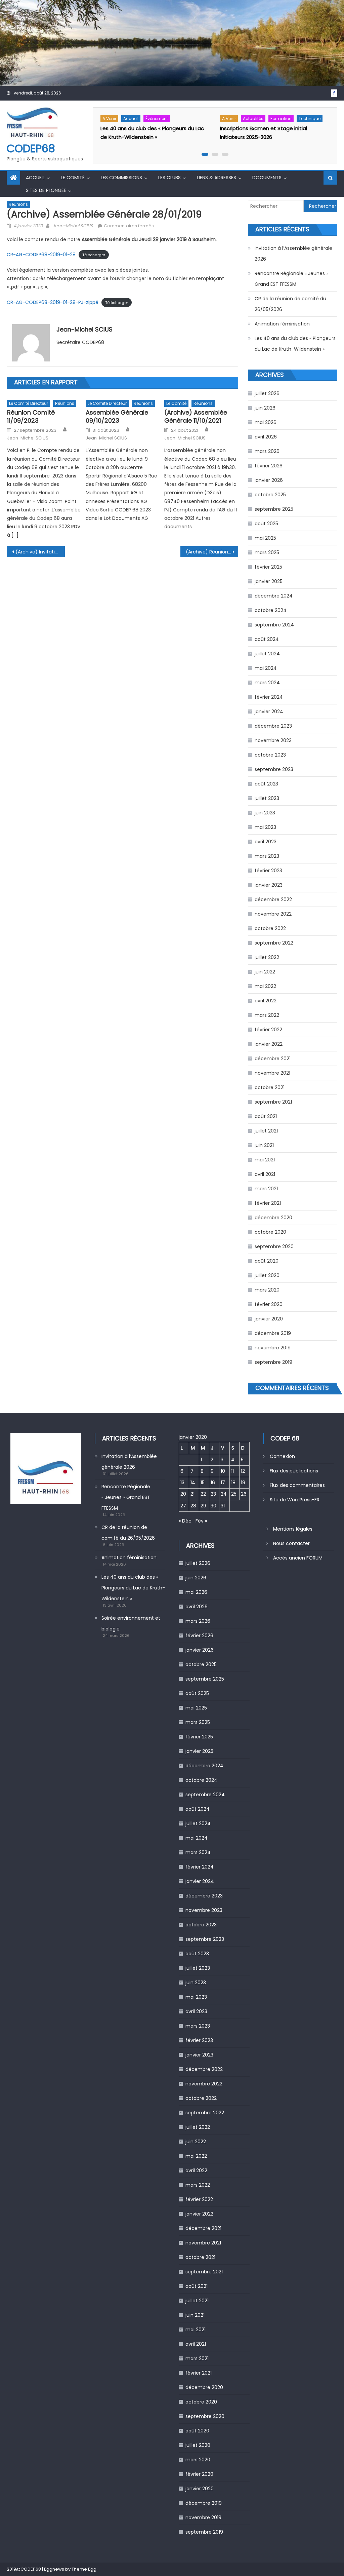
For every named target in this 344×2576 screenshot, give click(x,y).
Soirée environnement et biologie (131, 1623)
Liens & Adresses (217, 178)
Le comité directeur (29, 403)
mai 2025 (265, 538)
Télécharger (94, 255)
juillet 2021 (266, 1131)
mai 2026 (266, 422)
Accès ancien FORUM (298, 1558)
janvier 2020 (269, 1319)
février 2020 (269, 1304)
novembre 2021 (272, 1073)
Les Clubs (169, 178)
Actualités (253, 119)
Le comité (73, 178)
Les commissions (121, 178)
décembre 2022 (273, 899)
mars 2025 (267, 552)
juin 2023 (265, 813)
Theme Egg (84, 2569)
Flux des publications (294, 1471)
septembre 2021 (273, 1102)
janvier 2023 (269, 885)
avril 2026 (266, 437)
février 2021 (268, 1203)
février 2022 (268, 1030)
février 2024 (269, 697)
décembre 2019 (273, 1333)
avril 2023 (266, 842)
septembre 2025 (274, 509)
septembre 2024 (274, 625)
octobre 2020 (270, 1232)
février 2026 (269, 466)
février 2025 (268, 567)
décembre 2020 (273, 1218)
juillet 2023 (267, 798)
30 (213, 1506)
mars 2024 (267, 683)
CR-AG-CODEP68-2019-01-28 (41, 255)
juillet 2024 (267, 654)
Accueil (131, 119)
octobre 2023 (270, 755)
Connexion (282, 1456)
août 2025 (266, 524)
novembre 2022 (273, 914)
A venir (109, 119)
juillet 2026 (267, 393)
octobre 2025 (270, 495)
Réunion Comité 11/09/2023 (31, 416)
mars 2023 (267, 856)
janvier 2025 (269, 581)
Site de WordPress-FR (295, 1500)
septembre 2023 (274, 769)
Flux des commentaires (297, 1485)
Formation (281, 119)
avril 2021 (265, 1174)
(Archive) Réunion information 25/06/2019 (212, 552)
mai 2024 (266, 668)
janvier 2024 (269, 712)
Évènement (157, 119)
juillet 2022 (267, 957)
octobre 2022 (270, 928)
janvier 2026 (269, 480)
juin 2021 (264, 1145)
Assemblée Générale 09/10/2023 (117, 416)
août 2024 (267, 639)
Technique (310, 119)
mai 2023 (265, 827)
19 (243, 1483)
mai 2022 (265, 986)
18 (233, 1483)
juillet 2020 (267, 1275)
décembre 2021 (273, 1059)
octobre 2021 (270, 1087)
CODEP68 (31, 148)
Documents (267, 178)
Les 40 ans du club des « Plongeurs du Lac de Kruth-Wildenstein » (295, 344)
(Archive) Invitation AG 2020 (40, 552)
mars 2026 (267, 451)
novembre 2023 (273, 740)
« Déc (185, 1521)
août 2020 (267, 1261)
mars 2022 (267, 1015)
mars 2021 (266, 1189)
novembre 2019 (273, 1348)
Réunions (18, 204)
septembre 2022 (274, 943)
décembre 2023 (273, 726)
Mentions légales (293, 1529)
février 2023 (268, 871)
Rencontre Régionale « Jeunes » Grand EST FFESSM (291, 279)
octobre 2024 (271, 610)
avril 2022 (266, 1001)
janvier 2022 (269, 1044)
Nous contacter (291, 1543)
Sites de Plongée (46, 190)
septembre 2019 (273, 1362)
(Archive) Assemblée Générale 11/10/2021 (196, 416)
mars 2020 (267, 1290)
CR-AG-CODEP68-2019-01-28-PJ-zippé (53, 302)
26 (244, 1494)
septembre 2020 (274, 1246)
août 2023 (266, 784)
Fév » (201, 1521)
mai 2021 (265, 1160)
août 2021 (266, 1116)
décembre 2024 (274, 596)
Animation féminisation (282, 324)
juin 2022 (265, 972)
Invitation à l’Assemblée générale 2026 (293, 254)
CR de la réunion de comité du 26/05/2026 (290, 304)
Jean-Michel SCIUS (73, 226)
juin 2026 (265, 408)
